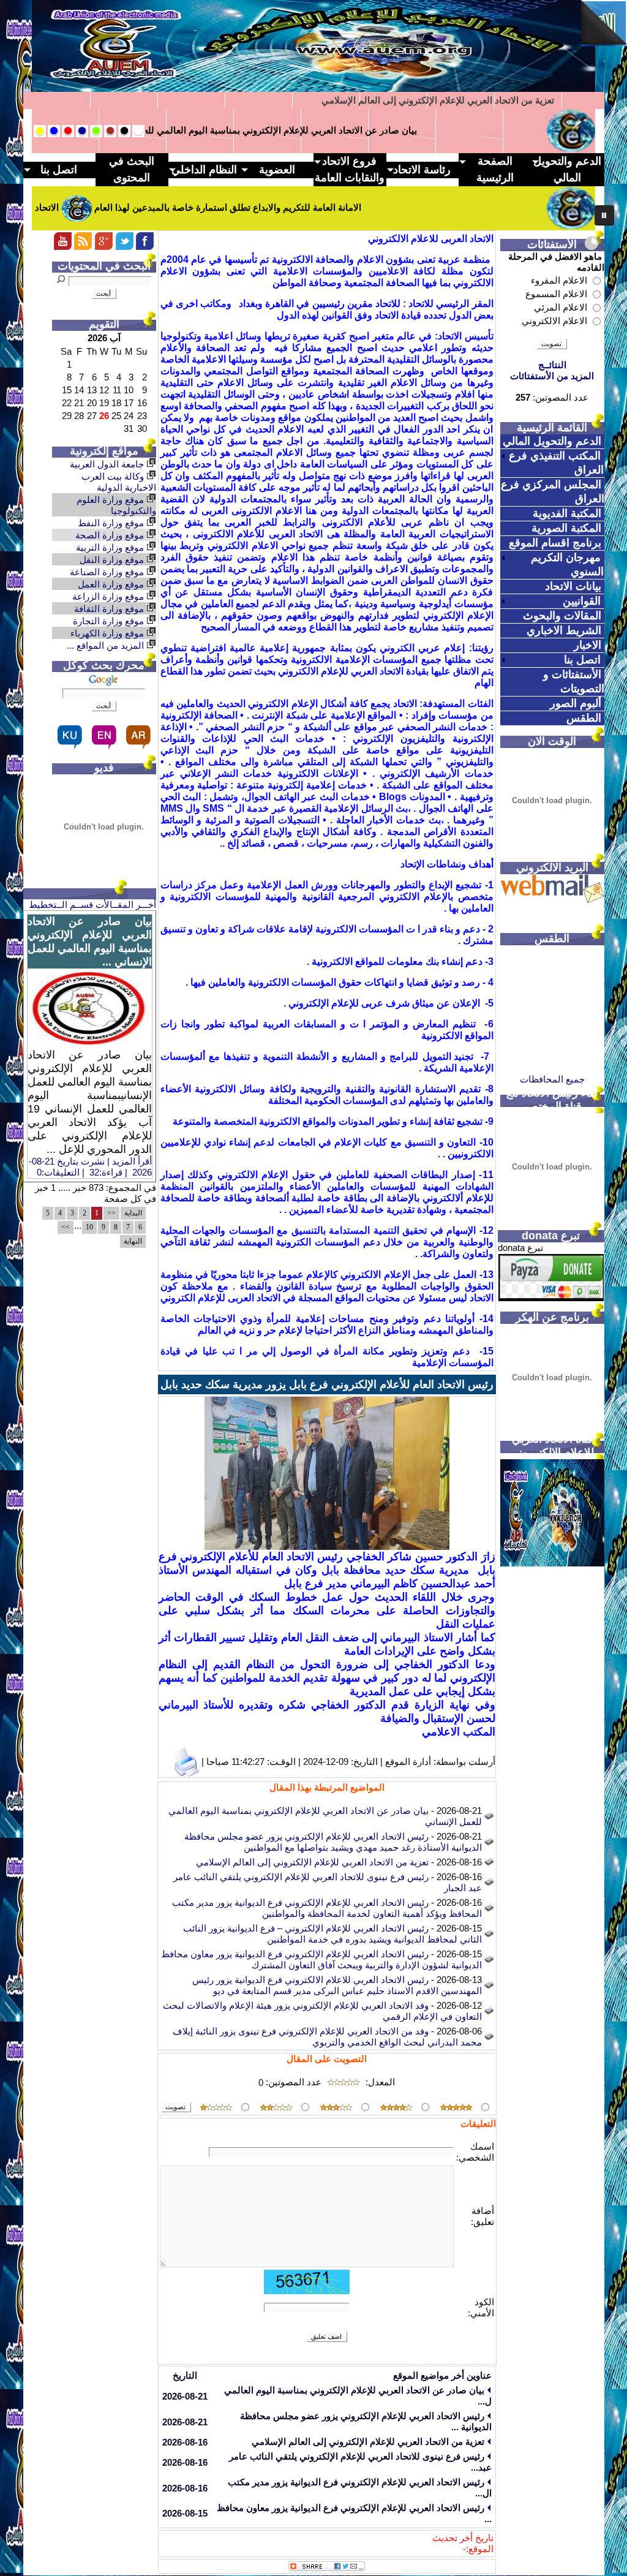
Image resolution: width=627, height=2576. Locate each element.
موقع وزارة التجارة (110, 621)
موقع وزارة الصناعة (108, 572)
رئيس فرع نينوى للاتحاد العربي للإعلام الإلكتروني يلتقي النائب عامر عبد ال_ (410, 100)
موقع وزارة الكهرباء (108, 633)
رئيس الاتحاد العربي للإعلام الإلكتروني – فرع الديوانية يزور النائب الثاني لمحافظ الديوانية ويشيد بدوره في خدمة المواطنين (332, 1934)
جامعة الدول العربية (108, 464)
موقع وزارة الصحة (111, 535)
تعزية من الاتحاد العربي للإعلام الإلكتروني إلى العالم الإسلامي (312, 1862)
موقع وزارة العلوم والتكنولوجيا (116, 505)
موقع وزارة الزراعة (109, 596)
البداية (133, 1213)
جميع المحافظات (552, 1079)
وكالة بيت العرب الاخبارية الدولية (119, 482)
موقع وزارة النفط (112, 523)
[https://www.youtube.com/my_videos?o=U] (104, 247)
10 (89, 1227)
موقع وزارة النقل (113, 560)
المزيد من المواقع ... (107, 645)
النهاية (133, 1241)
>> (66, 1227)
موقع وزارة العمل (112, 584)
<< (111, 1213)
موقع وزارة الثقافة (110, 609)
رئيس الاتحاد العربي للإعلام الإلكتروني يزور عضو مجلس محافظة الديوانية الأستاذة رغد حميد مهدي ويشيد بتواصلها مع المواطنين (333, 1842)
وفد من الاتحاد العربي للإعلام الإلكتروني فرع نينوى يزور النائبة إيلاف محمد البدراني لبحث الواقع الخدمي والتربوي (327, 2037)
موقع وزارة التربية (111, 547)
